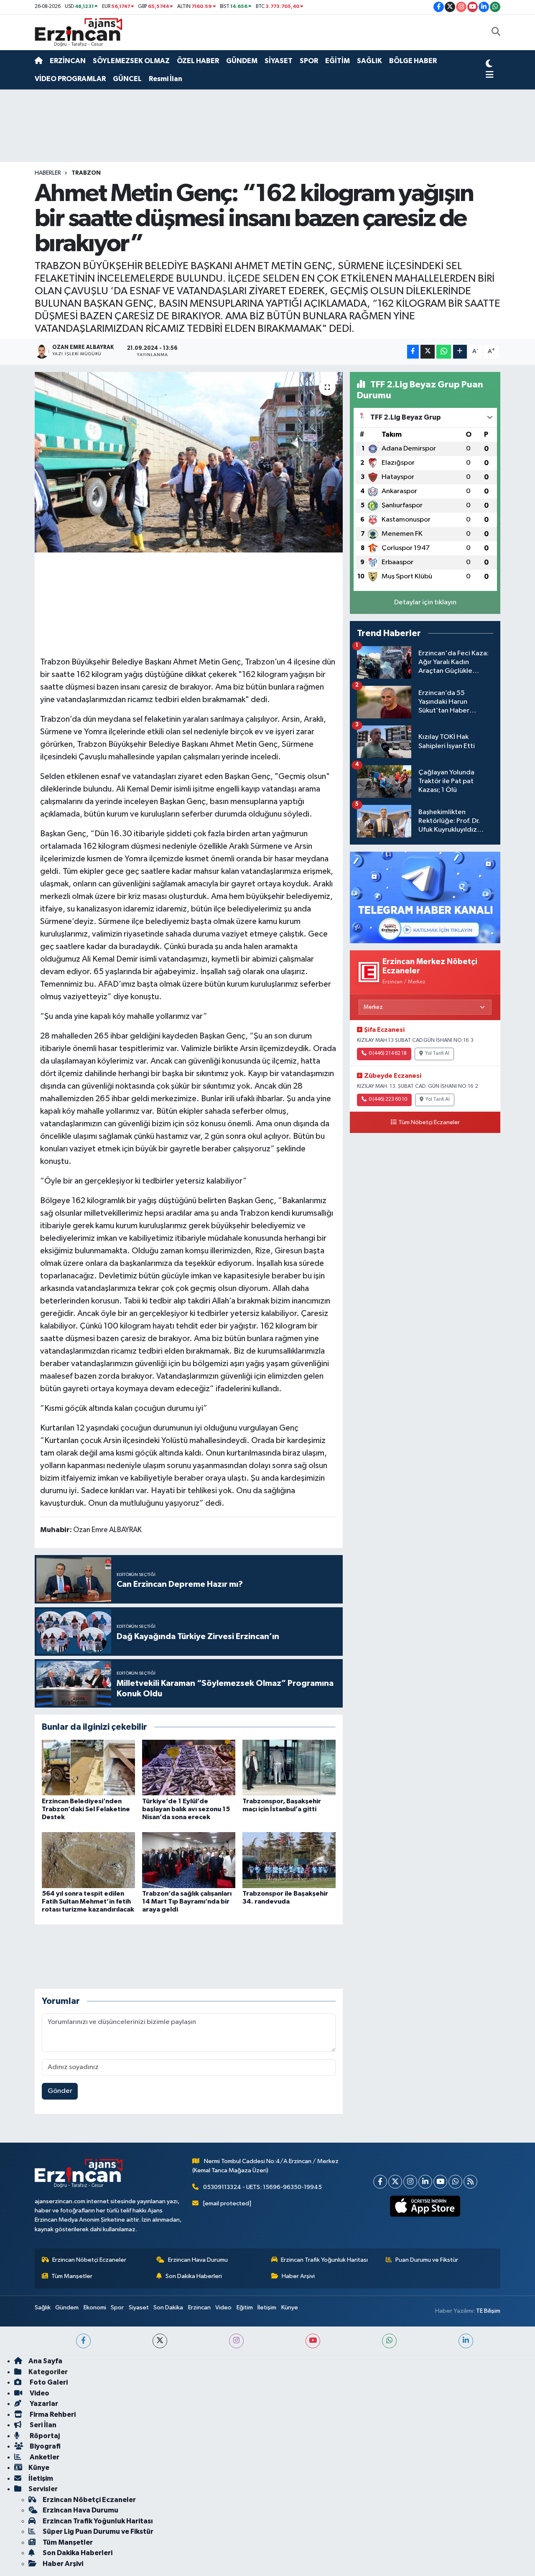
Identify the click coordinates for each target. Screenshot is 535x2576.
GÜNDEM (242, 61)
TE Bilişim (488, 2311)
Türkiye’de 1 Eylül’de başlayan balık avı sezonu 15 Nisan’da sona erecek (186, 1809)
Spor (117, 2307)
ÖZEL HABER (198, 61)
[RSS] (470, 2182)
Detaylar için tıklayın (425, 602)
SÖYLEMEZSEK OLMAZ (131, 61)
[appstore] (425, 2206)
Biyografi (45, 2446)
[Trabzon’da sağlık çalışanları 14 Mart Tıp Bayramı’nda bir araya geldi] (189, 1860)
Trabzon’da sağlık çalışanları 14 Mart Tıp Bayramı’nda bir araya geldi (187, 1901)
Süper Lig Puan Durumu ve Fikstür (98, 2531)
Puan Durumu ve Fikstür (427, 2260)
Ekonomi (95, 2307)
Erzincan (199, 2307)
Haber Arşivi (298, 2276)
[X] (395, 2182)
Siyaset (139, 2307)
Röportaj (44, 2436)
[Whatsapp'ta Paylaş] (444, 352)
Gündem (67, 2307)
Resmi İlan (166, 79)
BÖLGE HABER (413, 61)
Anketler (44, 2457)
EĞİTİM (338, 61)
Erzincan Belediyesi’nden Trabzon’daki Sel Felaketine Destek (86, 1809)
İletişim (267, 2307)
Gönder (60, 2091)
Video (223, 2307)
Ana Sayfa (45, 2361)
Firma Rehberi (52, 2414)
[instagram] (236, 2341)
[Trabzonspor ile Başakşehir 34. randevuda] (289, 1860)
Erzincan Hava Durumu (198, 2260)
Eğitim (245, 2307)
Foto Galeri (48, 2382)
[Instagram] (410, 2182)
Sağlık (43, 2307)
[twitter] (160, 2341)
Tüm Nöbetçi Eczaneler (429, 1123)
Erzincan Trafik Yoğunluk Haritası (324, 2260)
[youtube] (313, 2341)
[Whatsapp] (455, 2182)
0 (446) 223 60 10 (388, 1100)
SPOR (309, 61)
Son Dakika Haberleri (194, 2276)
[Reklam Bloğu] (425, 897)
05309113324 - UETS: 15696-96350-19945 (262, 2187)
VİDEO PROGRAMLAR (70, 79)
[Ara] (496, 33)
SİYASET (279, 61)
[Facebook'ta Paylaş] (413, 352)
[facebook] (83, 2341)
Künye (290, 2307)
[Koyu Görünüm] (489, 65)
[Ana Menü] (490, 75)
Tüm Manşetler (72, 2276)
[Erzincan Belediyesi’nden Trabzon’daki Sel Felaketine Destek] (88, 1767)
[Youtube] (440, 2182)
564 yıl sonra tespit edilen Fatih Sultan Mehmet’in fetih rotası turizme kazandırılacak (88, 1901)
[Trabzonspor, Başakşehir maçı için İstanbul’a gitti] (289, 1767)
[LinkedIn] (425, 2182)
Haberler (48, 173)
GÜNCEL (127, 79)
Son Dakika (168, 2307)
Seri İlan (42, 2425)
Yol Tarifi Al (437, 1054)
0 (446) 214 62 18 (388, 1054)
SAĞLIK (369, 61)
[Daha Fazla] (460, 352)
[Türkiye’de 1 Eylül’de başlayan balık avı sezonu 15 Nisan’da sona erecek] (189, 1767)
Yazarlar (43, 2404)
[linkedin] (466, 2341)
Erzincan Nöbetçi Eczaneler (89, 2260)
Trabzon (86, 173)
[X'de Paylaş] (428, 352)
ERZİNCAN (68, 61)
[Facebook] (380, 2182)
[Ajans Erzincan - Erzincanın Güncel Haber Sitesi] (79, 32)
